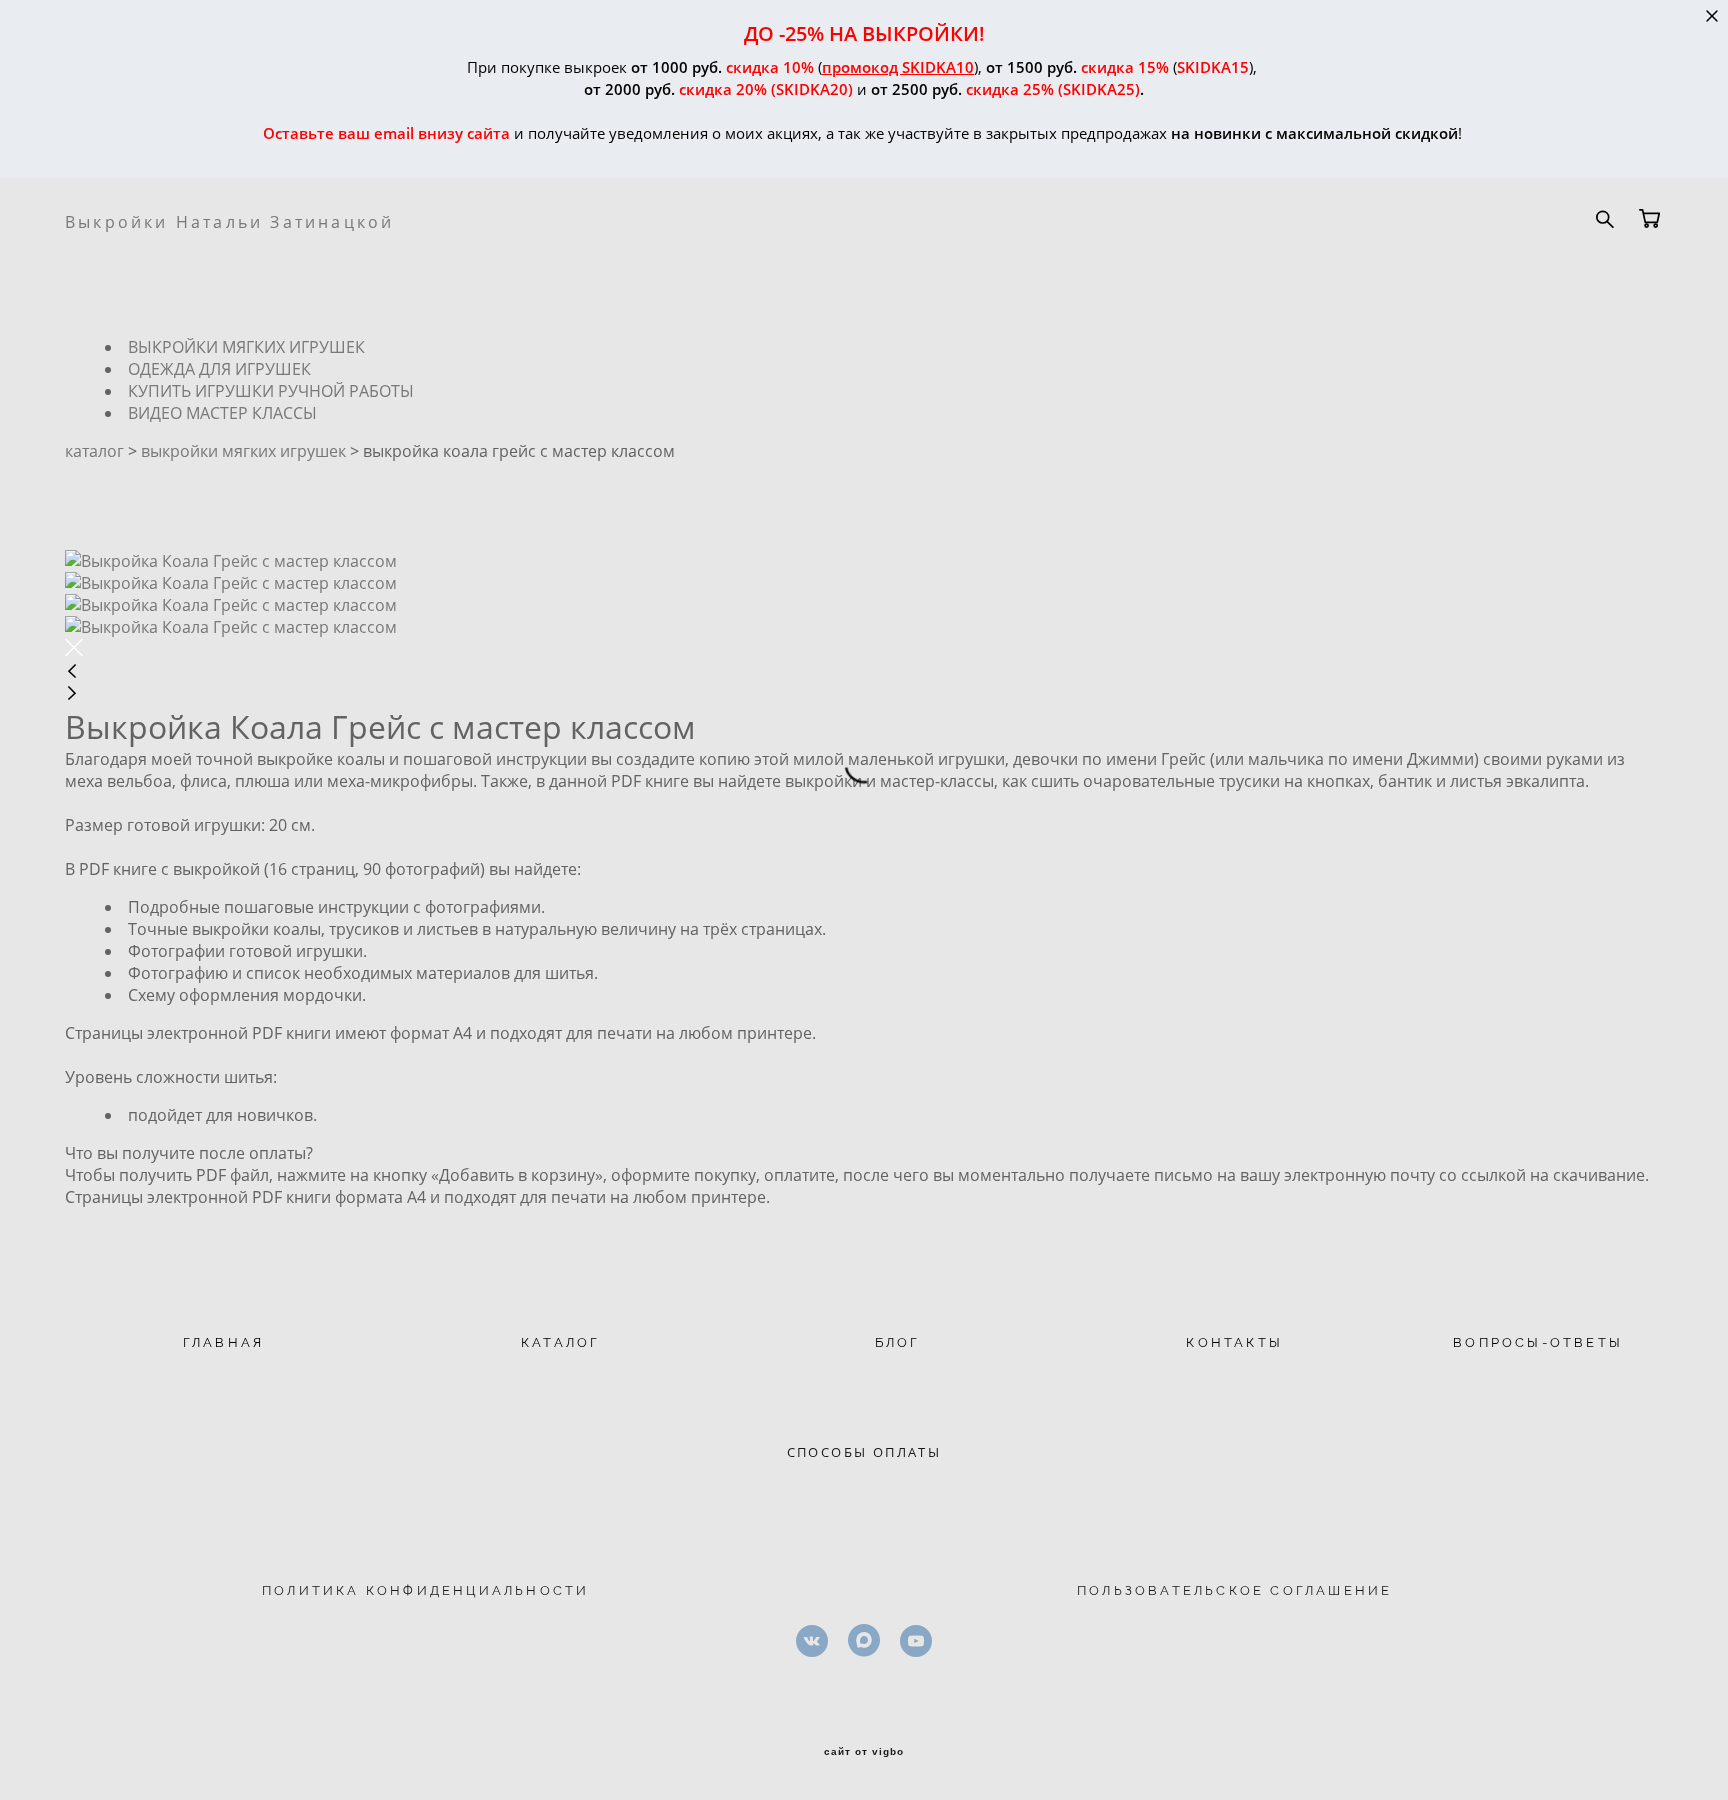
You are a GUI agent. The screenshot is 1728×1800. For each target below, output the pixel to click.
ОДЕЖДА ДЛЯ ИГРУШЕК (219, 369)
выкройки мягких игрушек (243, 451)
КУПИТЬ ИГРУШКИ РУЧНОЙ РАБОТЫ (271, 391)
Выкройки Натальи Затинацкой (229, 222)
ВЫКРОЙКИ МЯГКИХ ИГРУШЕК (246, 347)
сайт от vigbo (864, 1752)
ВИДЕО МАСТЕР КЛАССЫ (222, 413)
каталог (94, 451)
